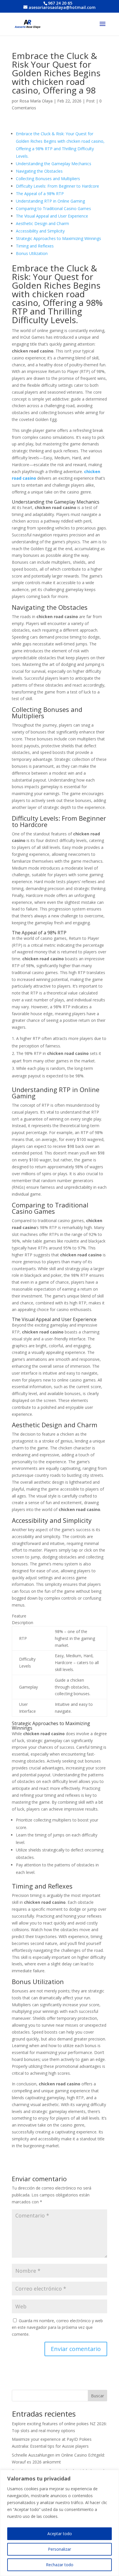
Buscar (97, 2396)
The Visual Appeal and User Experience (52, 216)
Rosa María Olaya (36, 101)
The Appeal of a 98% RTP (40, 194)
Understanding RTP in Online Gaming (50, 201)
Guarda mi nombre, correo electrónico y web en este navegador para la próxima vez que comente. (57, 2328)
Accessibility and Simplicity (40, 231)
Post (90, 101)
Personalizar (59, 2549)
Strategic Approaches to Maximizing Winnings (58, 238)
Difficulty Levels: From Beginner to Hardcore (57, 186)
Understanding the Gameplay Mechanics (54, 164)
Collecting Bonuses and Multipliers (48, 179)
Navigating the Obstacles (39, 171)
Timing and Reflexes (35, 246)
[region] (59, 2523)
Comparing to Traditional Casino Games (53, 208)
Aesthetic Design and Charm (42, 223)
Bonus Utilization (32, 253)
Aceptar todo (60, 2534)
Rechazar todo (60, 2565)
